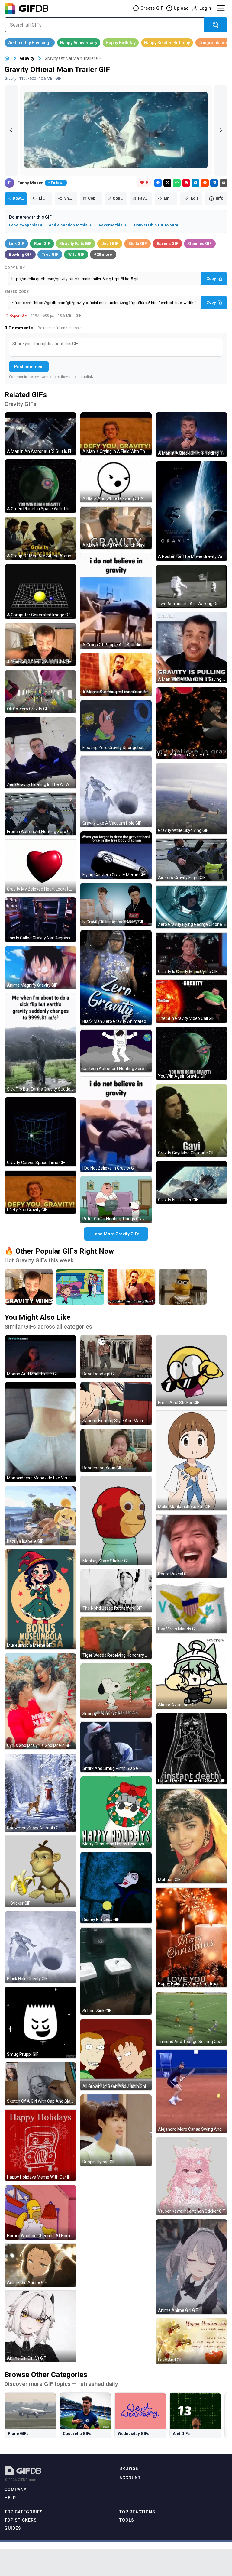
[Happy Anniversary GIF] (79, 43)
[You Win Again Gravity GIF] (192, 1054)
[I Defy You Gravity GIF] (40, 1192)
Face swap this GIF (27, 225)
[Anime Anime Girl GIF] (192, 2267)
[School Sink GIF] (116, 1971)
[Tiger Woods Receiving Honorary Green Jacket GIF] (116, 1638)
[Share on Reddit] (205, 183)
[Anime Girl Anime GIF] (40, 2265)
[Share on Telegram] (195, 183)
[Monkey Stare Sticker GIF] (116, 1521)
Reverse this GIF (114, 225)
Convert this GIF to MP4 (156, 225)
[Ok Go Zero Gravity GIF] (40, 692)
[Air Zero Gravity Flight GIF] (192, 860)
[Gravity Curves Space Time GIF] (40, 1132)
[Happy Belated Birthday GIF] (167, 43)
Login (205, 8)
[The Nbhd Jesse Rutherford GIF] (116, 1591)
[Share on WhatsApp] (177, 183)
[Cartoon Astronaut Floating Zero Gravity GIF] (116, 1051)
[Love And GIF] (192, 2341)
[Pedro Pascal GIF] (192, 1546)
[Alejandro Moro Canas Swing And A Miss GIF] (192, 2091)
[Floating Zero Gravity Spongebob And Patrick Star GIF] (116, 726)
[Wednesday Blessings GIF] (30, 43)
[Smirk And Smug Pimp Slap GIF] (116, 1747)
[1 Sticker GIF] (40, 1871)
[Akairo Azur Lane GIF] (192, 1673)
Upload (181, 8)
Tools (127, 2520)
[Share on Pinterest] (186, 183)
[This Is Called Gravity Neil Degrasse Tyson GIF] (40, 920)
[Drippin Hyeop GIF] (116, 2130)
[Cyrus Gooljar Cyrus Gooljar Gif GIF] (40, 1701)
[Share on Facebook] (158, 183)
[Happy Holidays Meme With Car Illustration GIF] (40, 2145)
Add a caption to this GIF (72, 225)
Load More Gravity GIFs (116, 1234)
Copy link (15, 268)
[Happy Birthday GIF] (121, 43)
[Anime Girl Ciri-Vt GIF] (40, 2326)
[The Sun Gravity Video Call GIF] (192, 1001)
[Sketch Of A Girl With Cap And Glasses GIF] (40, 2084)
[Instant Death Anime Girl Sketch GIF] (192, 1749)
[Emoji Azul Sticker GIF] (192, 1371)
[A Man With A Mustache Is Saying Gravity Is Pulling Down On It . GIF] (192, 647)
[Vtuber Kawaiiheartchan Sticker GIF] (192, 2176)
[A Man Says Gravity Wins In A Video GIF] (40, 644)
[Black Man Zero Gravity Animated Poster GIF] (116, 978)
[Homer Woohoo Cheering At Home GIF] (40, 2212)
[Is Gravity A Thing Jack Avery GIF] (116, 904)
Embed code (17, 292)
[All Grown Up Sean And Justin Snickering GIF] (116, 2055)
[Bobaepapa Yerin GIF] (116, 1451)
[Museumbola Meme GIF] (40, 1599)
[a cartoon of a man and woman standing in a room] (80, 1287)
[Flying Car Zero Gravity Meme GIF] (116, 855)
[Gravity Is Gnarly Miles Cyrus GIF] (192, 954)
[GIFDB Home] (7, 58)
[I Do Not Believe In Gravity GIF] (116, 1124)
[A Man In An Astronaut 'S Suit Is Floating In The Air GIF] (40, 434)
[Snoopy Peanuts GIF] (116, 1690)
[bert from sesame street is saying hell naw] (183, 1287)
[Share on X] (167, 183)
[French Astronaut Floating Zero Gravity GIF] (40, 814)
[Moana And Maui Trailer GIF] (40, 1357)
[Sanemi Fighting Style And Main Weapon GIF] (116, 1403)
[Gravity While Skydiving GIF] (192, 799)
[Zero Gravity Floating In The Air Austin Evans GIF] (40, 753)
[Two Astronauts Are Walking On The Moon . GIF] (192, 586)
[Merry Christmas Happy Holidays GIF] (116, 1812)
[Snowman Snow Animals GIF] (40, 1793)
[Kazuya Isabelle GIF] (40, 1516)
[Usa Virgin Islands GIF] (192, 1608)
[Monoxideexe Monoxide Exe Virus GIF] (40, 1432)
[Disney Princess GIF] (116, 1888)
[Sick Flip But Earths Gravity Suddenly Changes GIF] (40, 1043)
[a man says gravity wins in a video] (29, 1287)
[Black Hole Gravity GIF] (40, 1947)
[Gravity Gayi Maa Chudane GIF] (192, 1121)
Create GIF (152, 8)
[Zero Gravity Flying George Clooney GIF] (192, 907)
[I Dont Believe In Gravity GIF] (192, 723)
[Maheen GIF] (192, 1836)
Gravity (27, 58)
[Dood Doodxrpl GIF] (116, 1357)
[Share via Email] (224, 183)
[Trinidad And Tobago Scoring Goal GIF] (192, 2019)
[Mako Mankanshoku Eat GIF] (192, 1461)
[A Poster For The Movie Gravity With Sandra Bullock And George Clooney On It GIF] (192, 511)
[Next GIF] (221, 130)
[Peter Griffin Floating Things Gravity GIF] (116, 1199)
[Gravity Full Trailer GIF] (192, 1183)
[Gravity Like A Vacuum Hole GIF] (116, 791)
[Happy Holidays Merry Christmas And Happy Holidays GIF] (192, 1938)
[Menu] (221, 8)
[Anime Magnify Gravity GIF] (40, 968)
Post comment (29, 367)
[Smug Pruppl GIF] (40, 2023)
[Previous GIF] (11, 130)
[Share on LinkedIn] (214, 183)
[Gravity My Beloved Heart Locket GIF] (40, 866)
